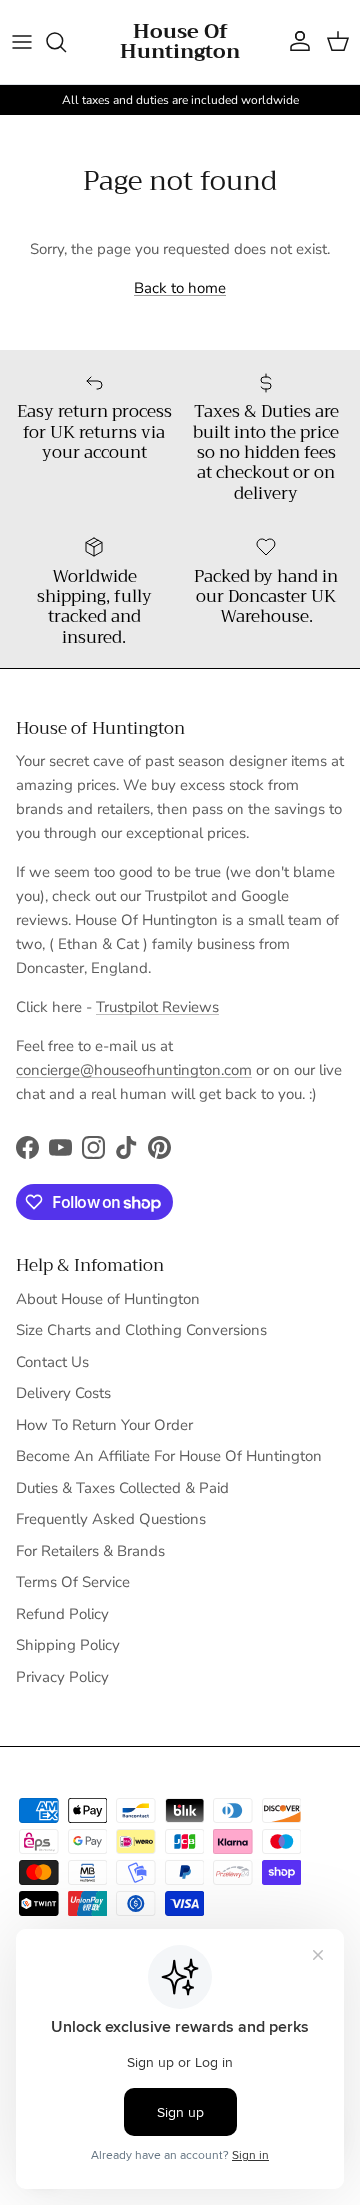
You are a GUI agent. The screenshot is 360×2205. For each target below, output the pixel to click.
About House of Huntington (108, 1299)
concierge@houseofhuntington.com (134, 1070)
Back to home (180, 288)
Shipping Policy (68, 1645)
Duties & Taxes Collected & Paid (122, 1488)
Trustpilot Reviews (157, 1007)
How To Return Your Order (104, 1425)
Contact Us (52, 1362)
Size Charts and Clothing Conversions (141, 1330)
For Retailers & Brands (90, 1551)
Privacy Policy (62, 1677)
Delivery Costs (63, 1393)
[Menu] (22, 42)
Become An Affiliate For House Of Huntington (169, 1456)
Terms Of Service (73, 1582)
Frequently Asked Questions (111, 1519)
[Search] (66, 42)
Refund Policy (62, 1614)
